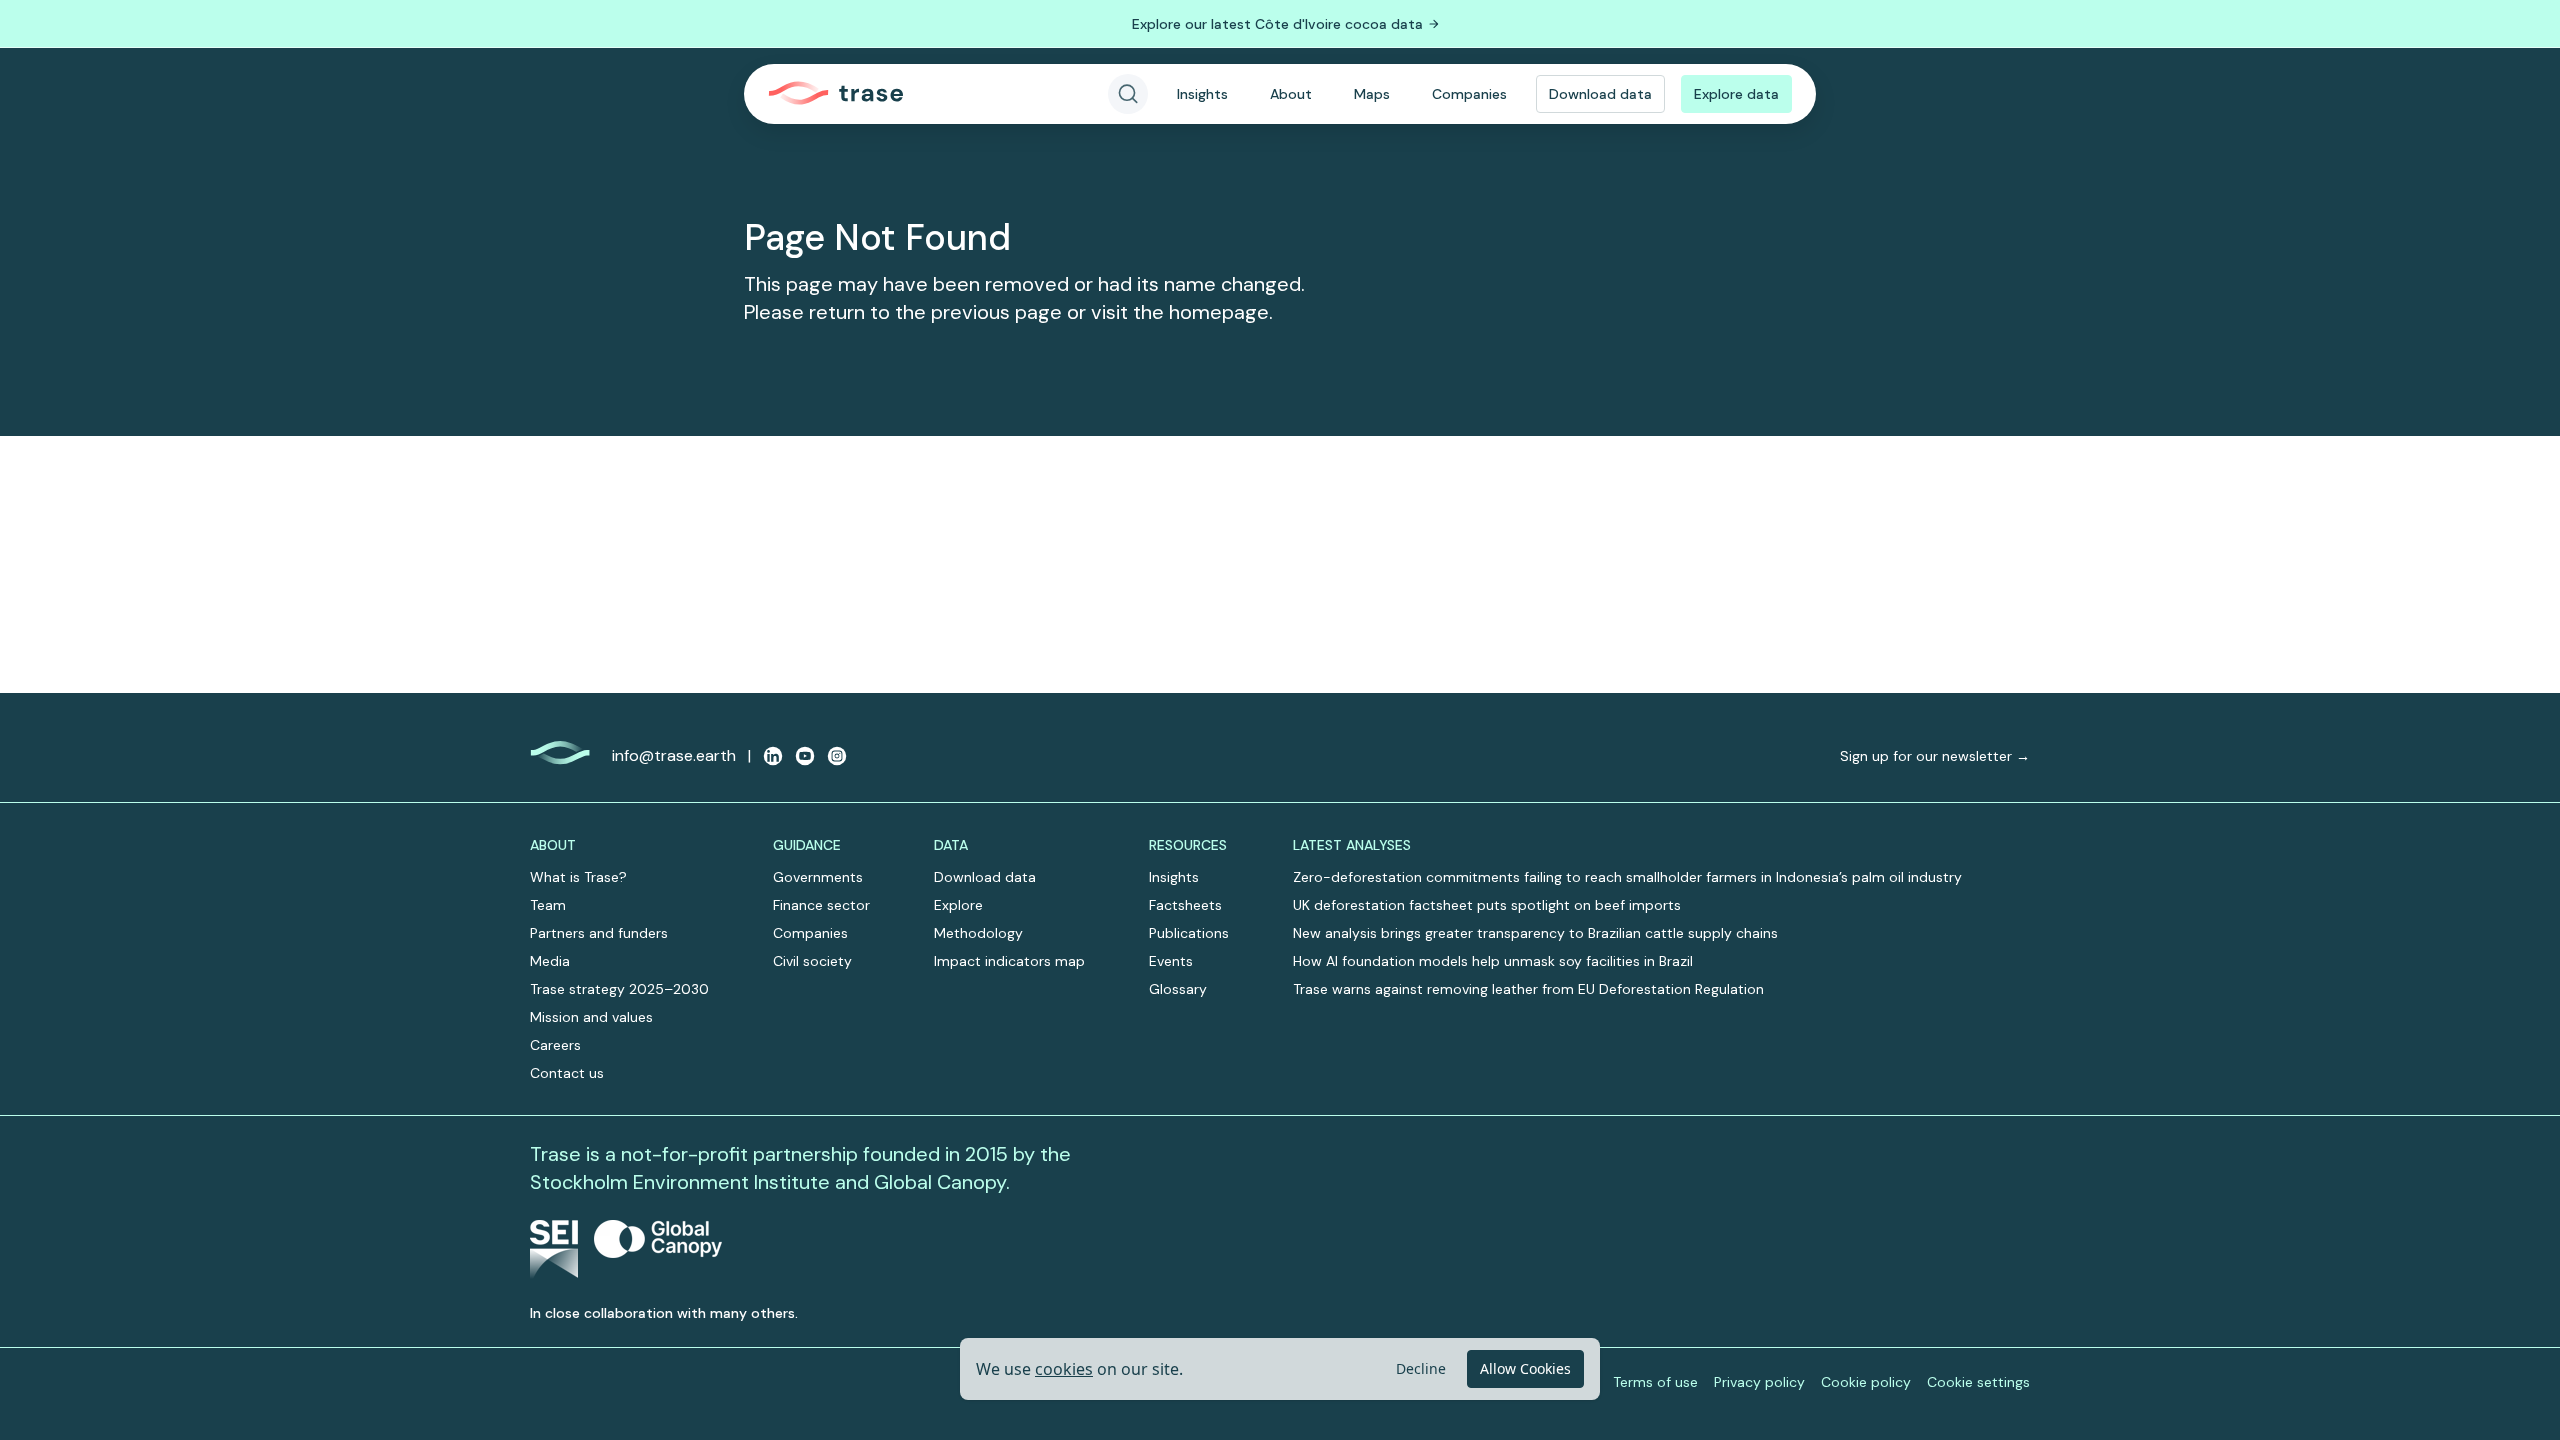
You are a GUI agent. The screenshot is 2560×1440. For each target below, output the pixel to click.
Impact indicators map (1009, 961)
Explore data (1736, 94)
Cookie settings (1978, 1382)
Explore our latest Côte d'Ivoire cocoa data (1277, 24)
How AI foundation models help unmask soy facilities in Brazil (1493, 961)
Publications (1189, 933)
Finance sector (821, 905)
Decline (1421, 1368)
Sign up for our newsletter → (1935, 756)
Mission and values (591, 1017)
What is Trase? (578, 877)
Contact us (567, 1073)
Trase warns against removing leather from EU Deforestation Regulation (1528, 989)
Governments (818, 877)
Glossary (1178, 989)
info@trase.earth (674, 755)
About (1291, 94)
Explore (958, 905)
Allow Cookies (1525, 1368)
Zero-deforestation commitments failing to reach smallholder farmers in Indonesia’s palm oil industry (1627, 877)
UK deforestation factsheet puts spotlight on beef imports (1487, 905)
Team (548, 905)
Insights (1202, 94)
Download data (1600, 94)
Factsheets (1185, 905)
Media (550, 961)
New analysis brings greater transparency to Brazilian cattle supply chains (1535, 933)
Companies (1469, 94)
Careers (555, 1045)
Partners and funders (599, 933)
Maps (1372, 94)
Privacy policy (1759, 1382)
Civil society (812, 961)
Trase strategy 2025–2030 (619, 989)
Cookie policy (1866, 1382)
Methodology (978, 933)
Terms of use (1655, 1382)
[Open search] (1128, 94)
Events (1171, 961)
